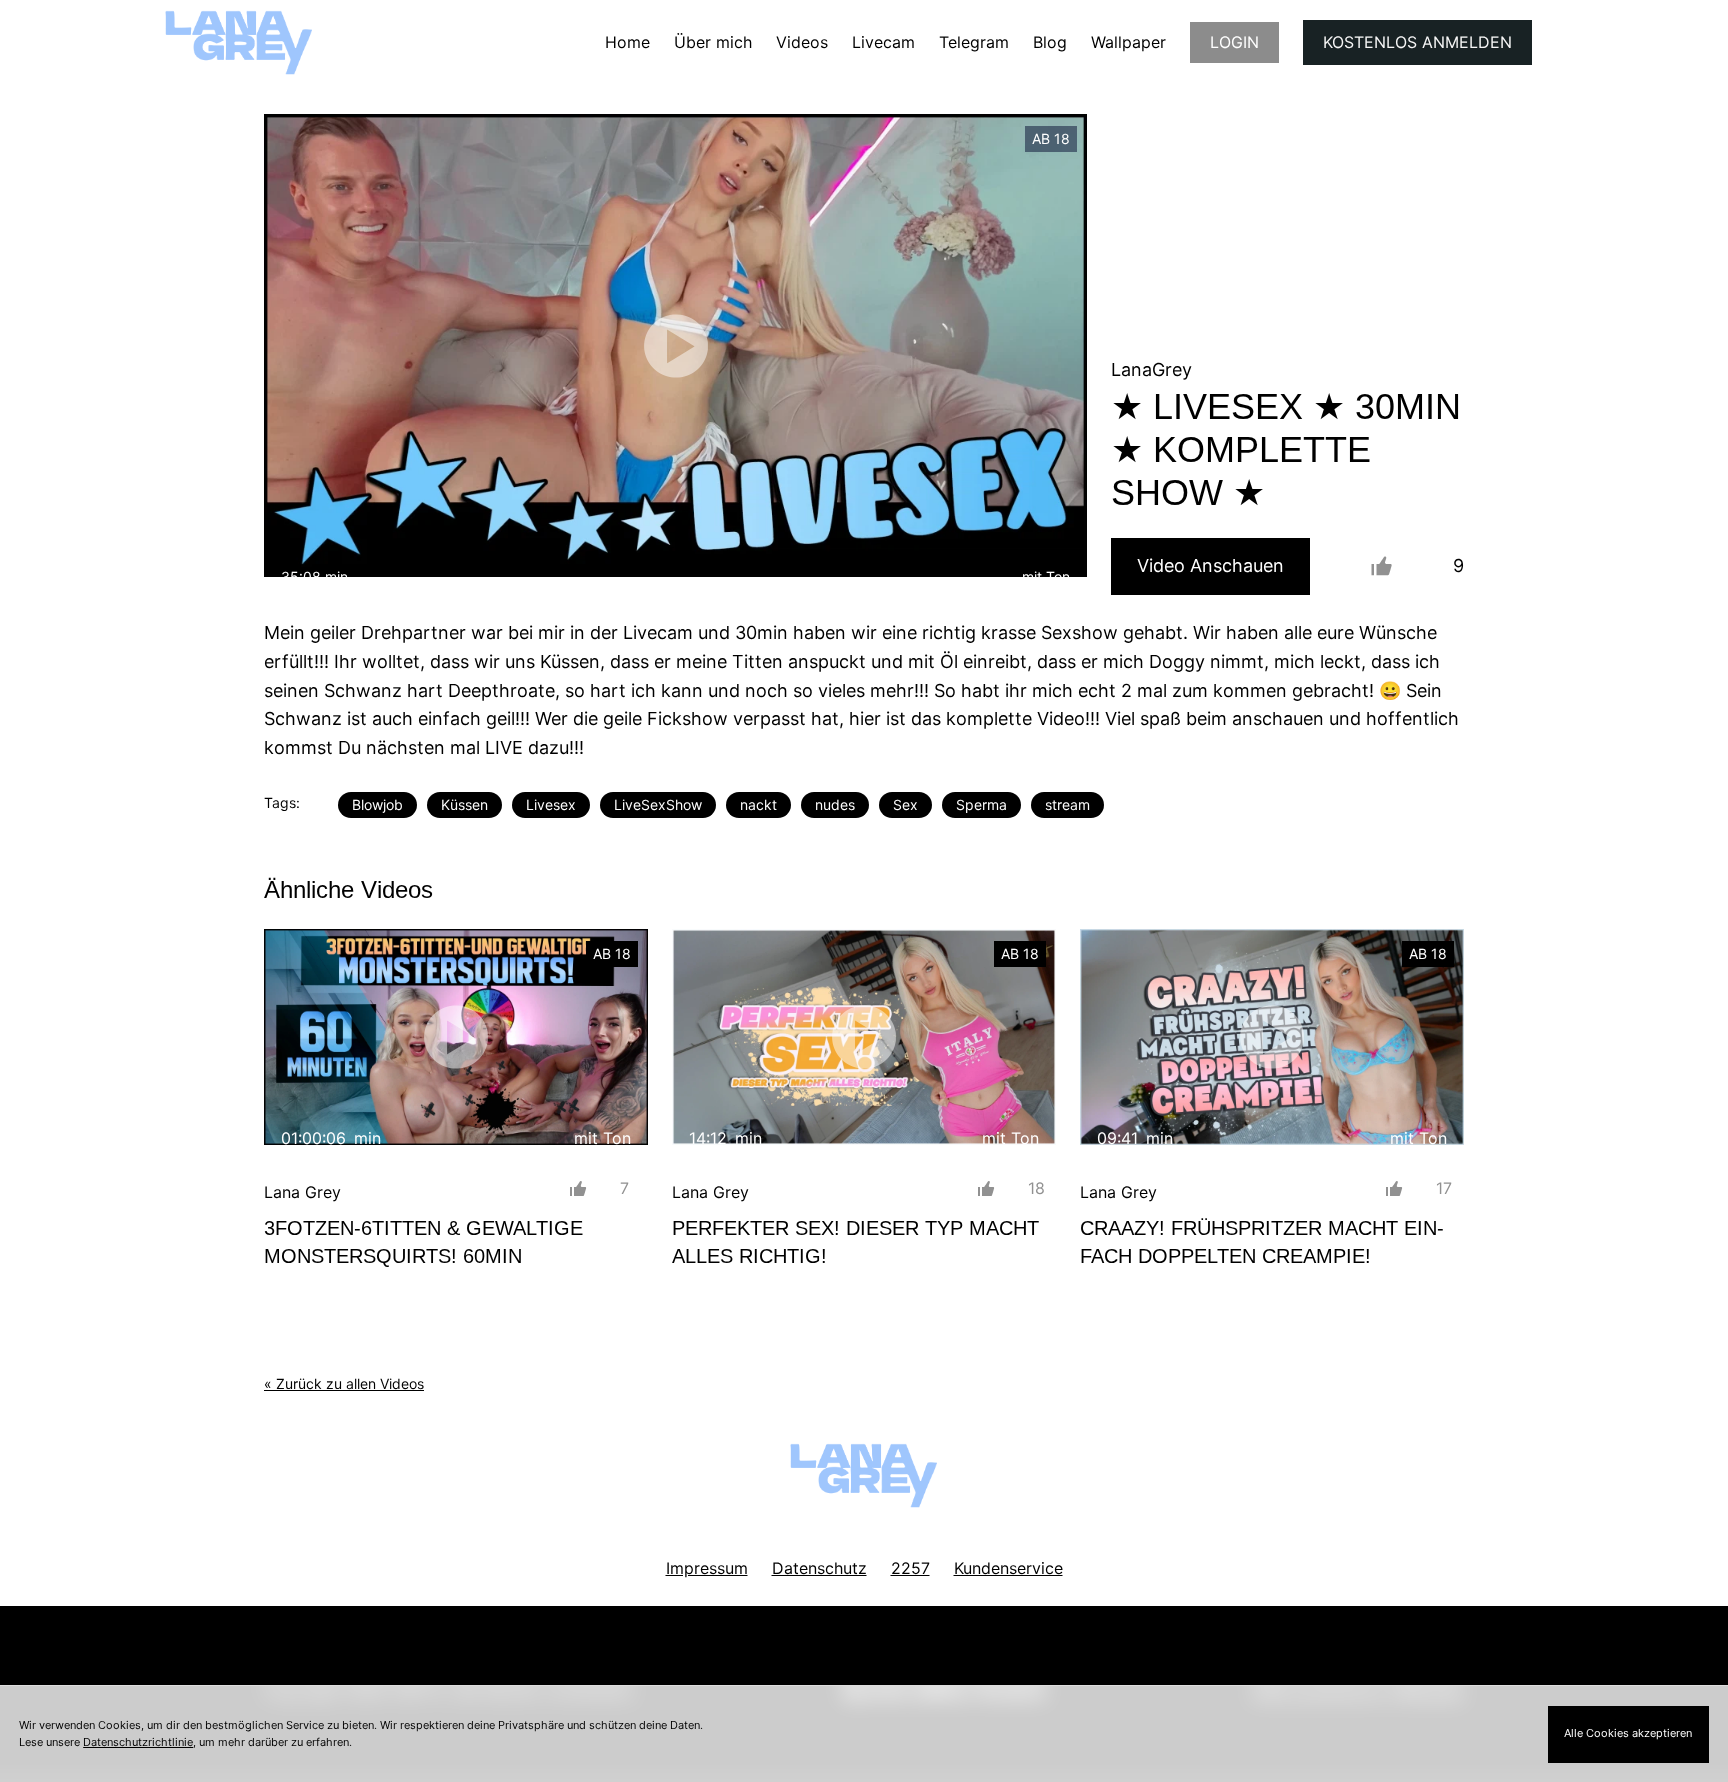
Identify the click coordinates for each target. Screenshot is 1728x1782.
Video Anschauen (1210, 565)
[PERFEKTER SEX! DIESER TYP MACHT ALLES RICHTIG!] (864, 1037)
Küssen (464, 804)
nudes (835, 804)
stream (1067, 804)
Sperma (981, 804)
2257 (910, 1568)
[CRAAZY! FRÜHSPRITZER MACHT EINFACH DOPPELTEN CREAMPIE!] (1272, 1037)
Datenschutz (819, 1568)
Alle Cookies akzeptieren (1628, 1733)
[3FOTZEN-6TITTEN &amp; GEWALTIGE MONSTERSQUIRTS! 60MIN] (456, 1037)
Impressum (707, 1568)
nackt (758, 804)
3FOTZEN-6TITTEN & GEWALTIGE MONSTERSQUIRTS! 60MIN (423, 1242)
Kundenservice (1008, 1568)
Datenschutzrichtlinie (138, 1742)
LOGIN (1234, 42)
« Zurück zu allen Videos (344, 1383)
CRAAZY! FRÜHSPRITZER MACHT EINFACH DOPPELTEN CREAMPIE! (1262, 1242)
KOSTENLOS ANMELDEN (1417, 42)
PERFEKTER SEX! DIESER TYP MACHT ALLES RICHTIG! (855, 1242)
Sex (905, 804)
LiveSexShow (658, 804)
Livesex (551, 804)
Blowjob (377, 804)
